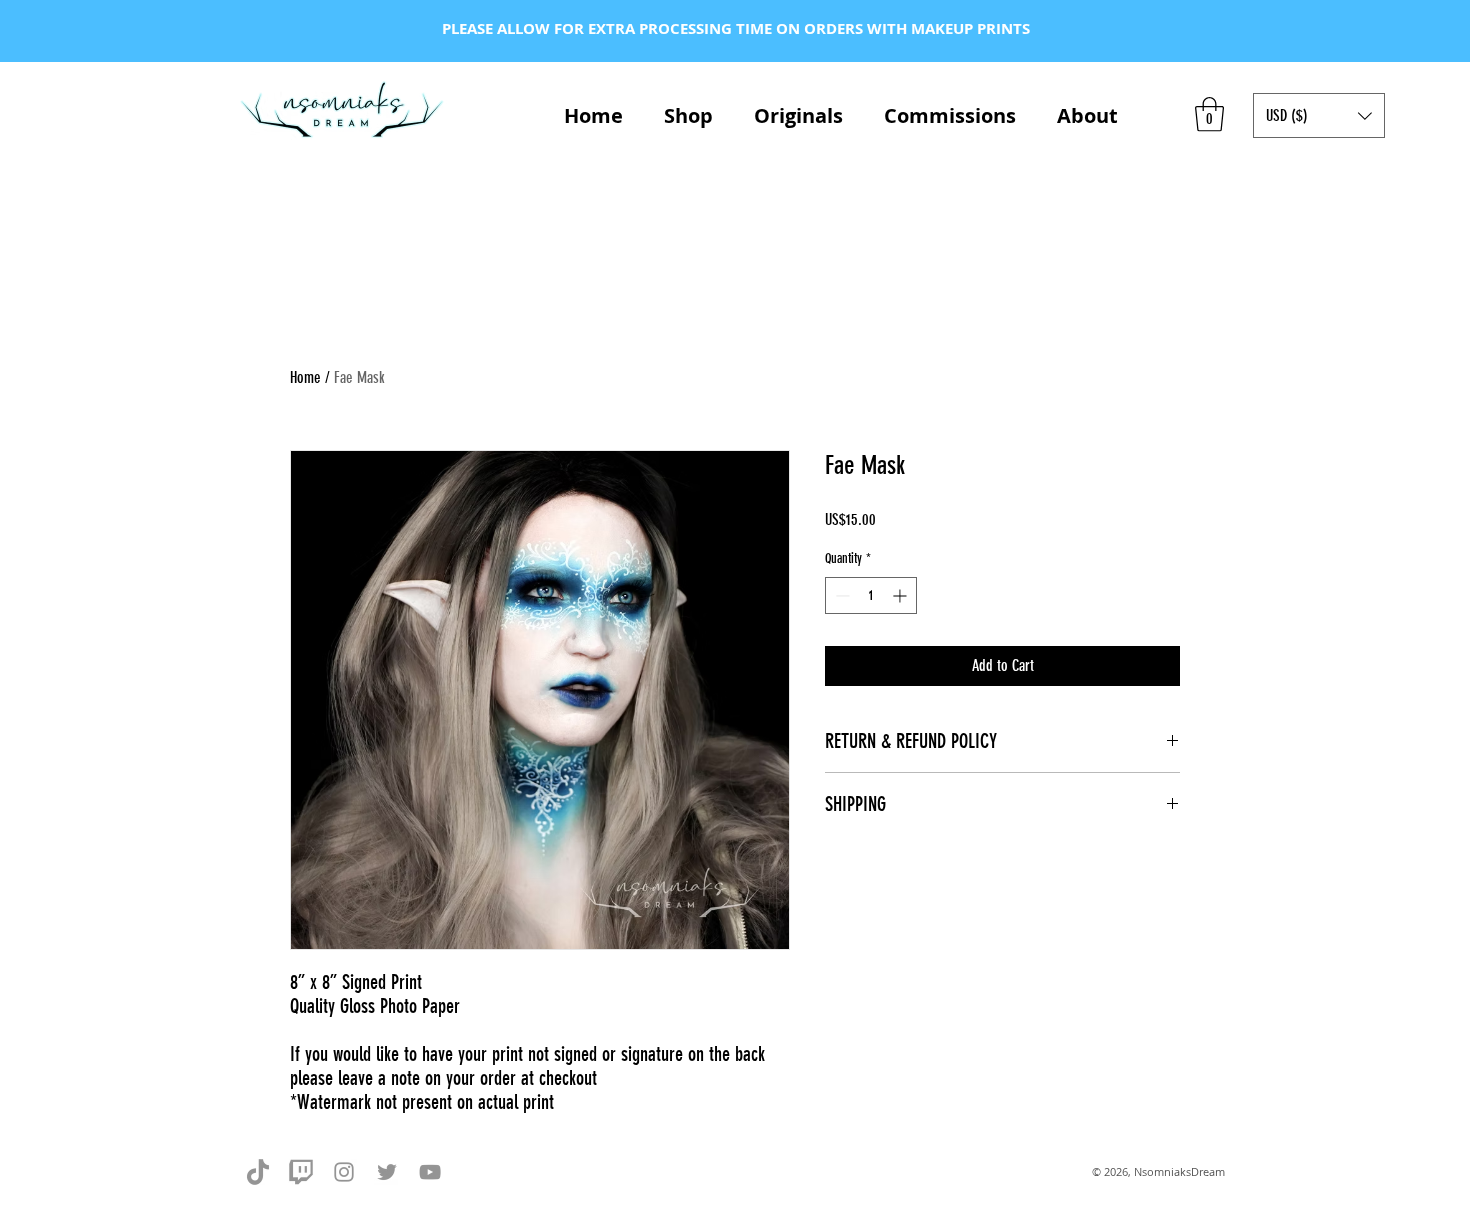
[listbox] (1319, 115)
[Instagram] (344, 1172)
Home (305, 377)
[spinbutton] (871, 595)
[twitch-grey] (301, 1172)
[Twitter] (387, 1172)
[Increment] (901, 595)
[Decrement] (840, 595)
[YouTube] (430, 1172)
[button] (1209, 114)
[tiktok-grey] (258, 1172)
